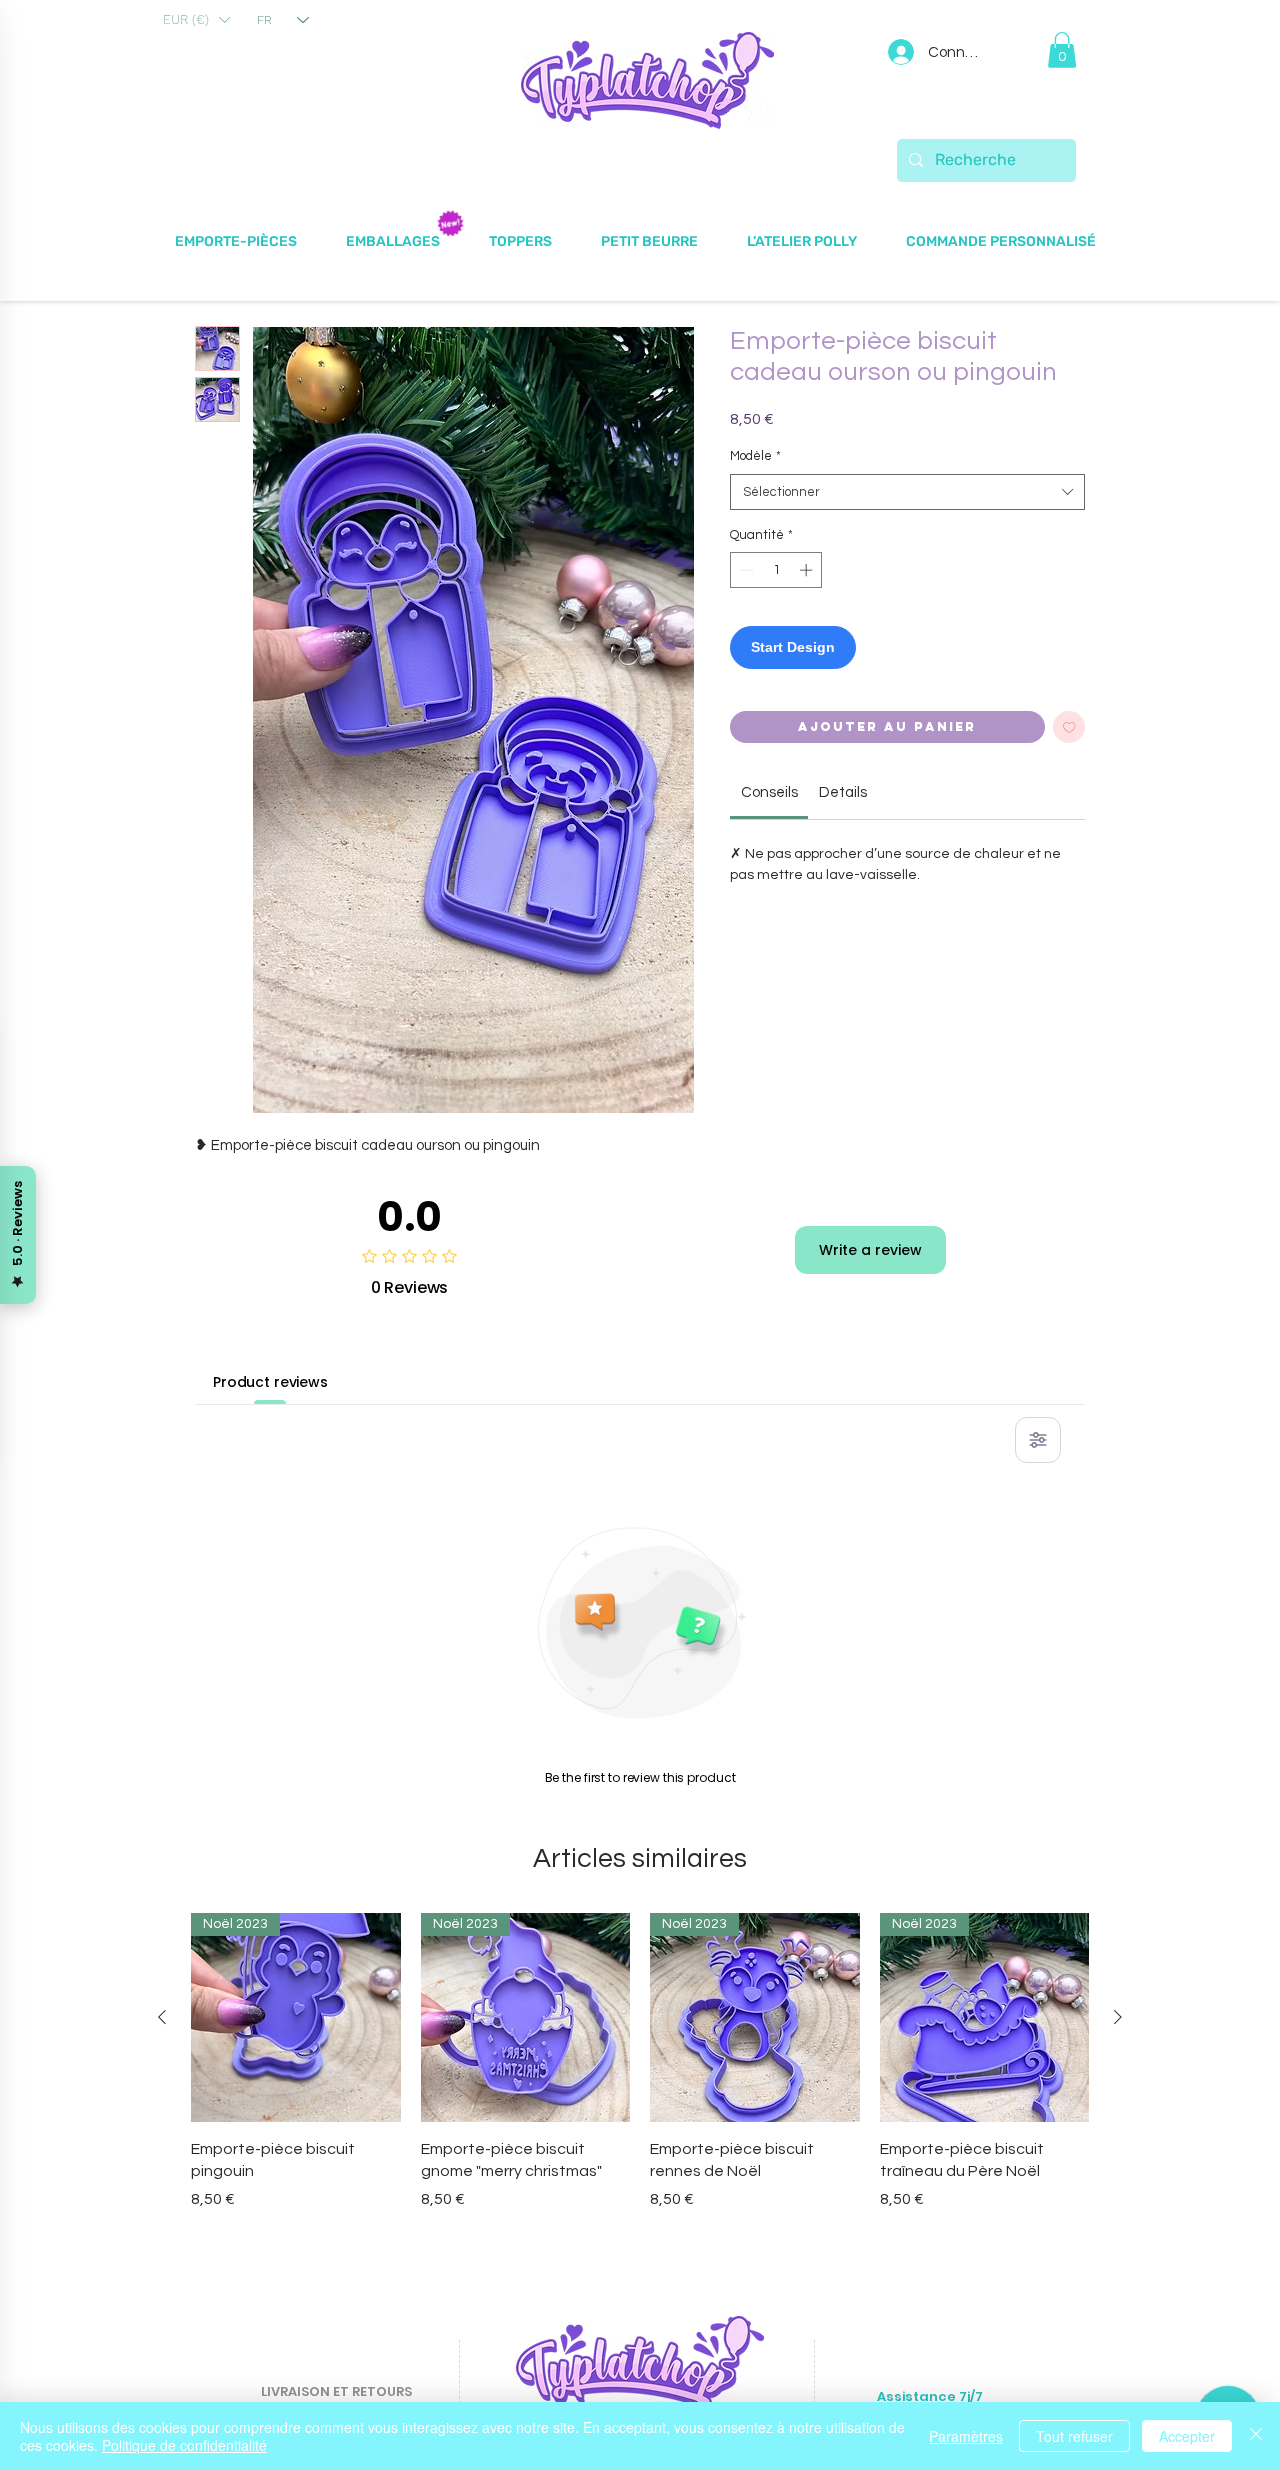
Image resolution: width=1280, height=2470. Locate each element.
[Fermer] (1256, 2436)
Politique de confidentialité (184, 2445)
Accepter (1187, 2436)
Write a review (870, 1250)
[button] (196, 20)
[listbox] (196, 20)
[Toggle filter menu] (1038, 1440)
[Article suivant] (1118, 2017)
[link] (769, 792)
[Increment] (808, 570)
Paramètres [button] (966, 2436)
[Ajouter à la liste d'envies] (1069, 727)
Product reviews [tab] (270, 1382)
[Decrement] (745, 570)
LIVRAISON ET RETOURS (336, 2391)
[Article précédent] (162, 2017)
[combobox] (907, 492)
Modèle (755, 456)
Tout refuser (1074, 2436)
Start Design (793, 647)
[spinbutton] (776, 570)
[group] (640, 2062)
